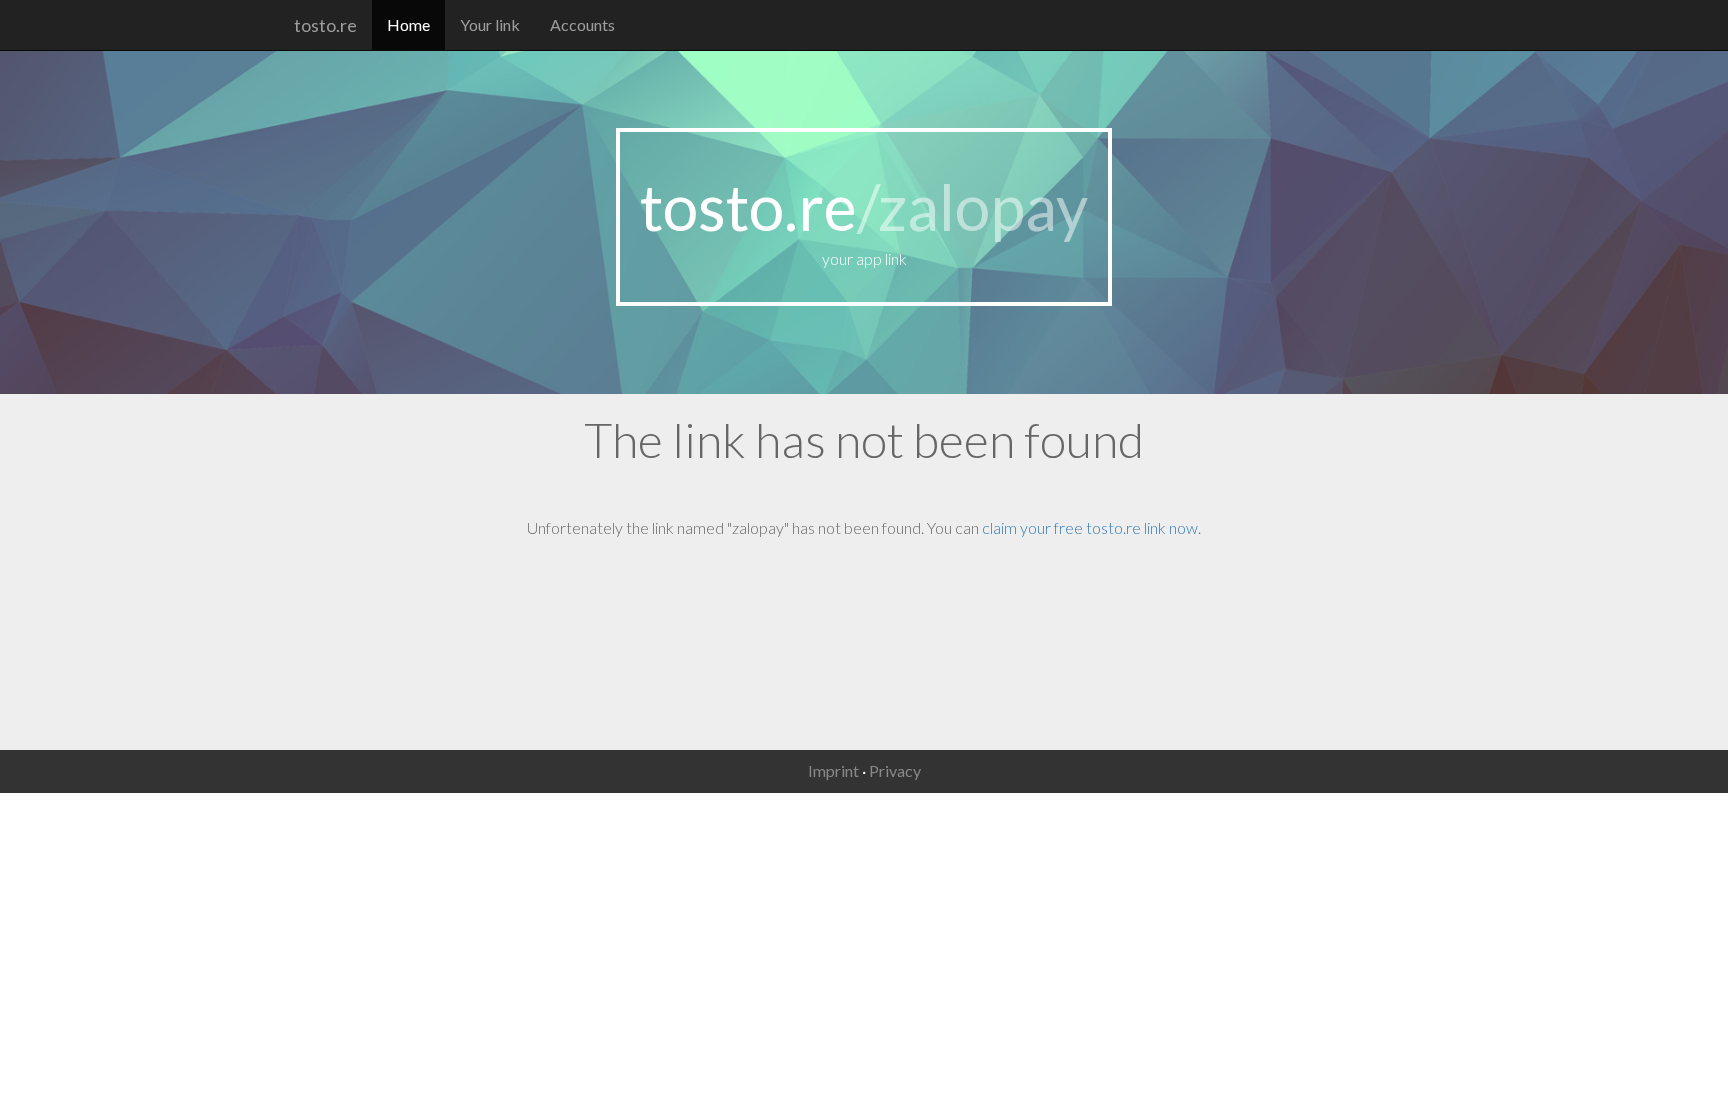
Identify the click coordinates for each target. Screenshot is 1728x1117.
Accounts (582, 24)
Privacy (895, 770)
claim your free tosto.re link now (1090, 527)
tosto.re (325, 25)
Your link (490, 24)
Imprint (833, 770)
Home (408, 24)
